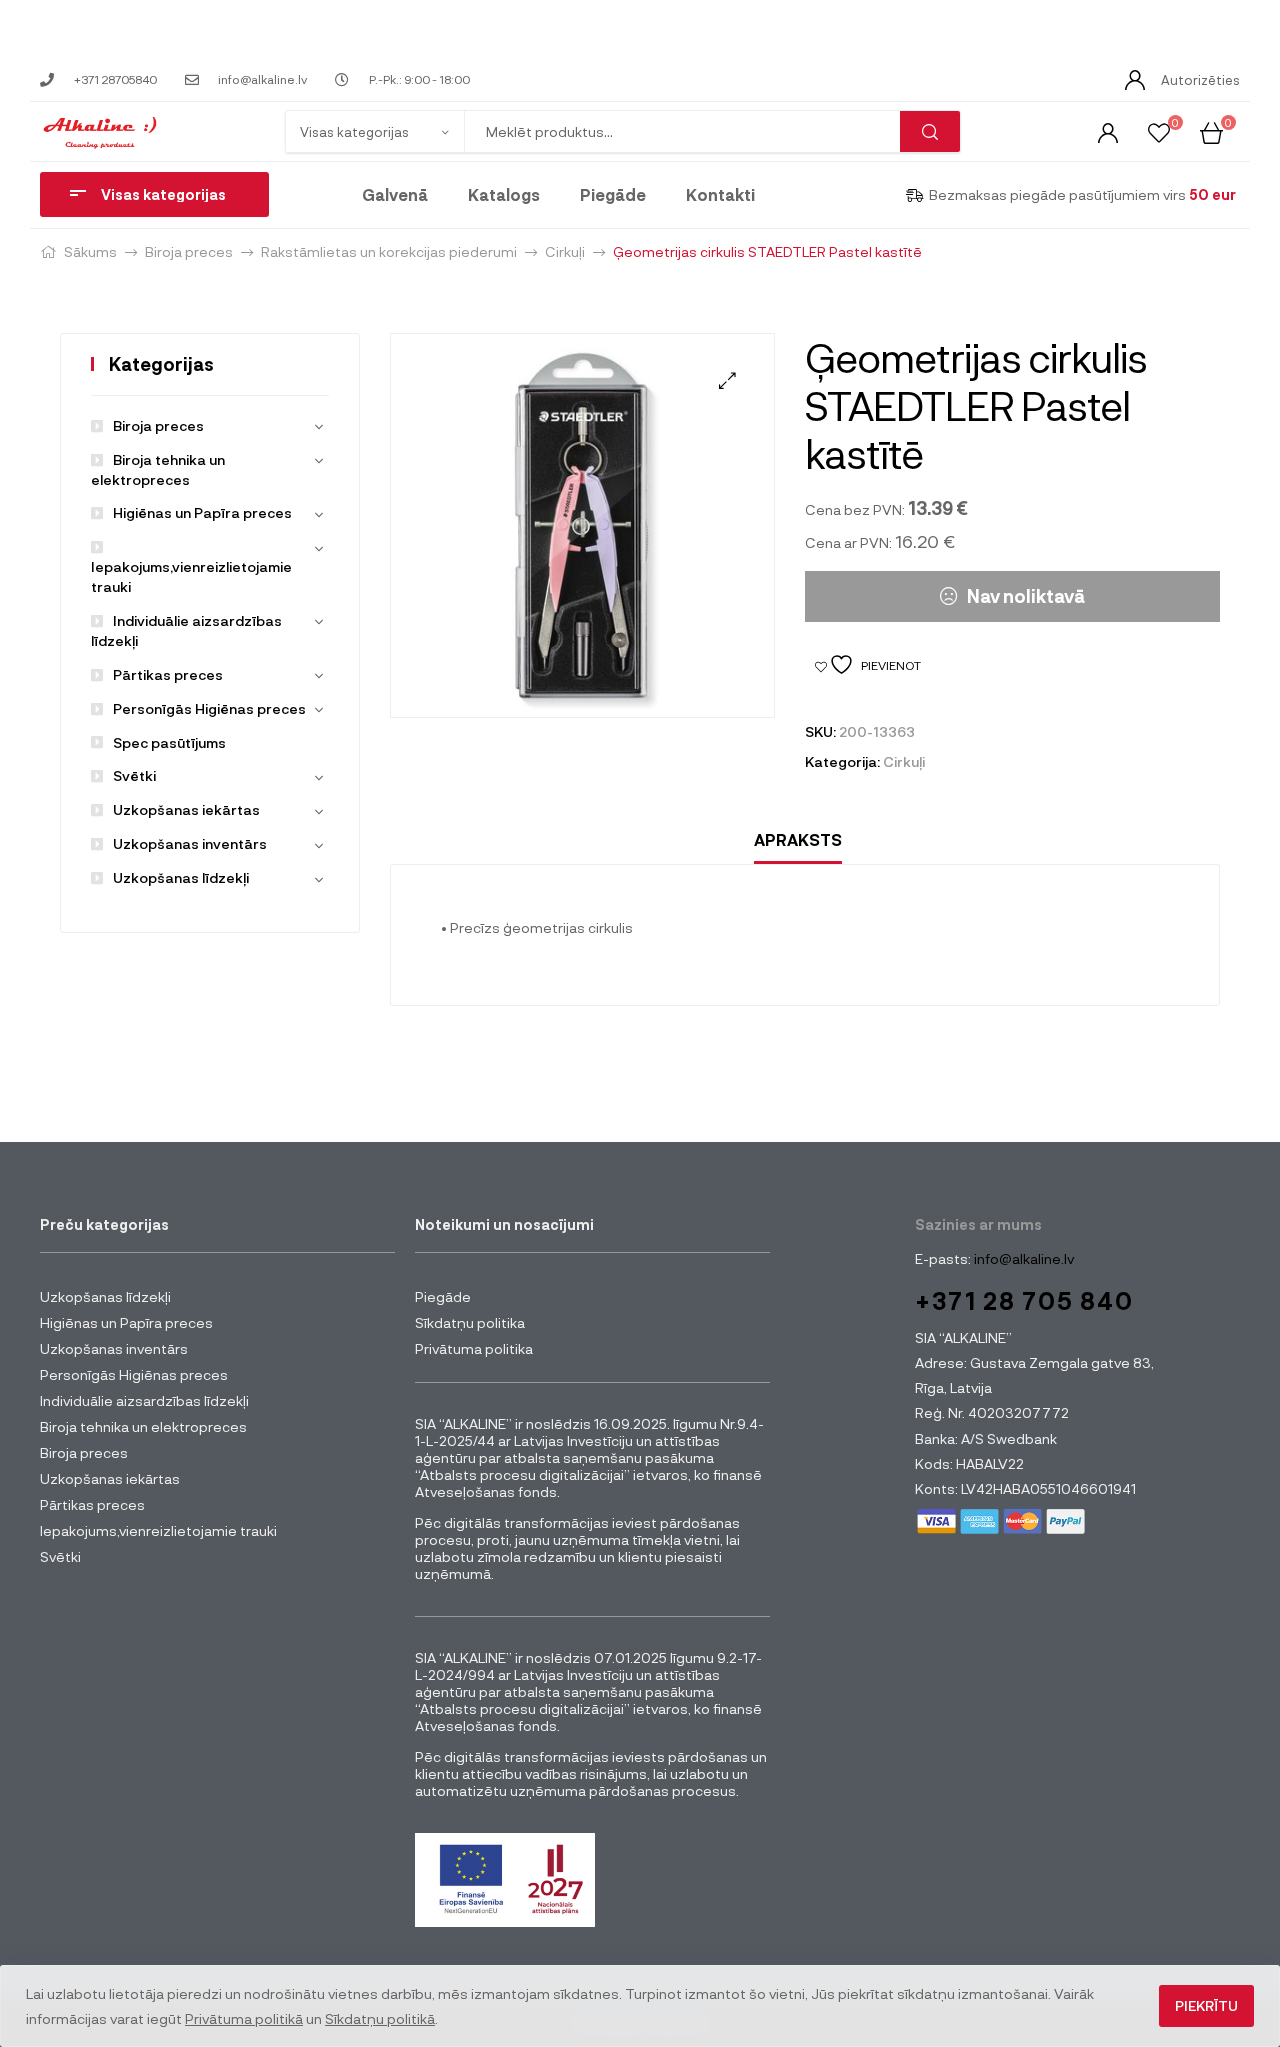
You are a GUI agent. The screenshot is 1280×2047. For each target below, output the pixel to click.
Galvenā (395, 194)
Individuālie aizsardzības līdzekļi (144, 1400)
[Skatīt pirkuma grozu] (1211, 131)
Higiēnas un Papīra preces (202, 512)
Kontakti (720, 194)
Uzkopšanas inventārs (190, 843)
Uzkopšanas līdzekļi (181, 877)
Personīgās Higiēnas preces (209, 708)
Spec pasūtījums (169, 742)
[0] (1159, 131)
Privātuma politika (474, 1348)
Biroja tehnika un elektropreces (143, 1426)
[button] (727, 380)
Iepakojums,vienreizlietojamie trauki (191, 576)
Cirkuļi (565, 251)
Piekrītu (1206, 2005)
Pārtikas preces (168, 674)
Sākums (90, 251)
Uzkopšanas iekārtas (186, 809)
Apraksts (798, 839)
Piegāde (613, 194)
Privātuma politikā (244, 2018)
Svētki (134, 775)
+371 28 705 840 (1024, 1300)
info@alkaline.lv (1022, 1258)
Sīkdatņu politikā (380, 2018)
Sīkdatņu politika (470, 1322)
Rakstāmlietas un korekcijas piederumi (389, 251)
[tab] (798, 840)
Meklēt (930, 131)
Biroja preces (189, 251)
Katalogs (504, 194)
